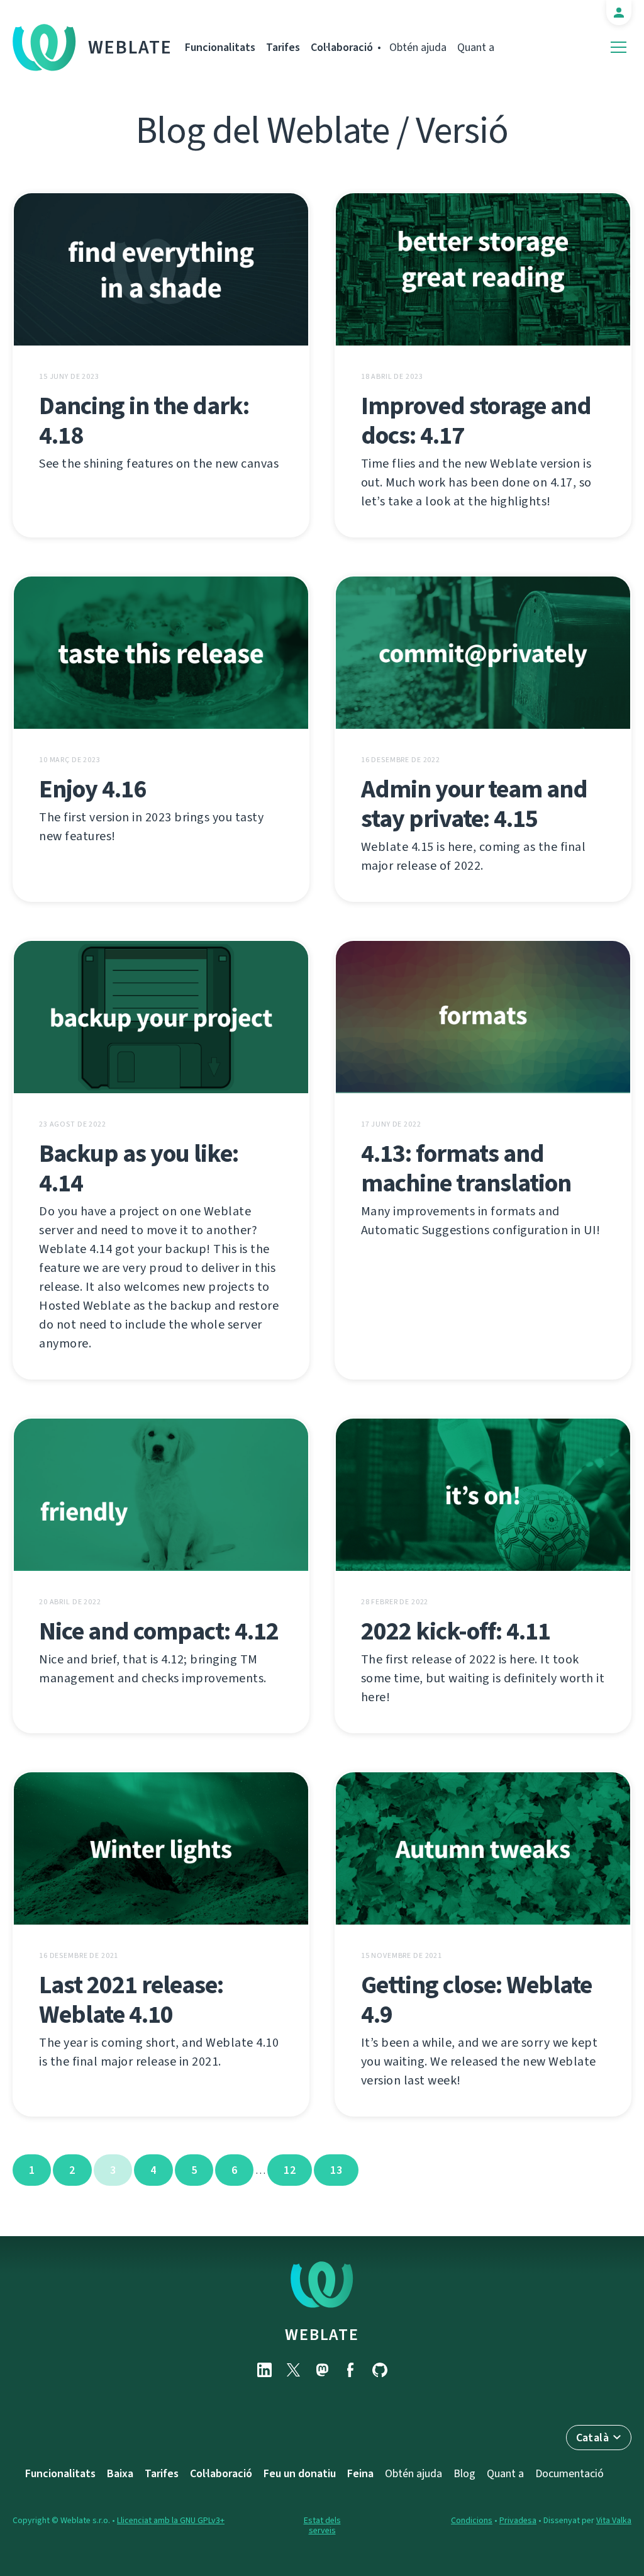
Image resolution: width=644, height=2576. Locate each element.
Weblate (130, 47)
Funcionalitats (220, 47)
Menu (619, 48)
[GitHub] (380, 2370)
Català (592, 2438)
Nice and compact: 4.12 (159, 1631)
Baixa (120, 2473)
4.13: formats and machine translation (466, 1168)
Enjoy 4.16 (92, 789)
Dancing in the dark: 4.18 (144, 420)
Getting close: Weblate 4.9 (476, 1999)
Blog (464, 2473)
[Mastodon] (322, 2370)
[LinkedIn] (264, 2370)
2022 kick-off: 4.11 (456, 1631)
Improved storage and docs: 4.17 (476, 420)
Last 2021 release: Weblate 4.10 (131, 1999)
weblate (322, 2334)
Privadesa (518, 2520)
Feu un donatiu (300, 2473)
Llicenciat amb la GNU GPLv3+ (171, 2520)
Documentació (569, 2473)
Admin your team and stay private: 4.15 (474, 804)
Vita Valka (614, 2520)
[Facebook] (351, 2370)
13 (336, 2170)
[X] (293, 2370)
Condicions (472, 2520)
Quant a (476, 47)
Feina (360, 2473)
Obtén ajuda (418, 47)
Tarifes (283, 47)
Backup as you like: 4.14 (139, 1168)
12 (290, 2170)
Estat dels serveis (322, 2525)
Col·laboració (342, 47)
